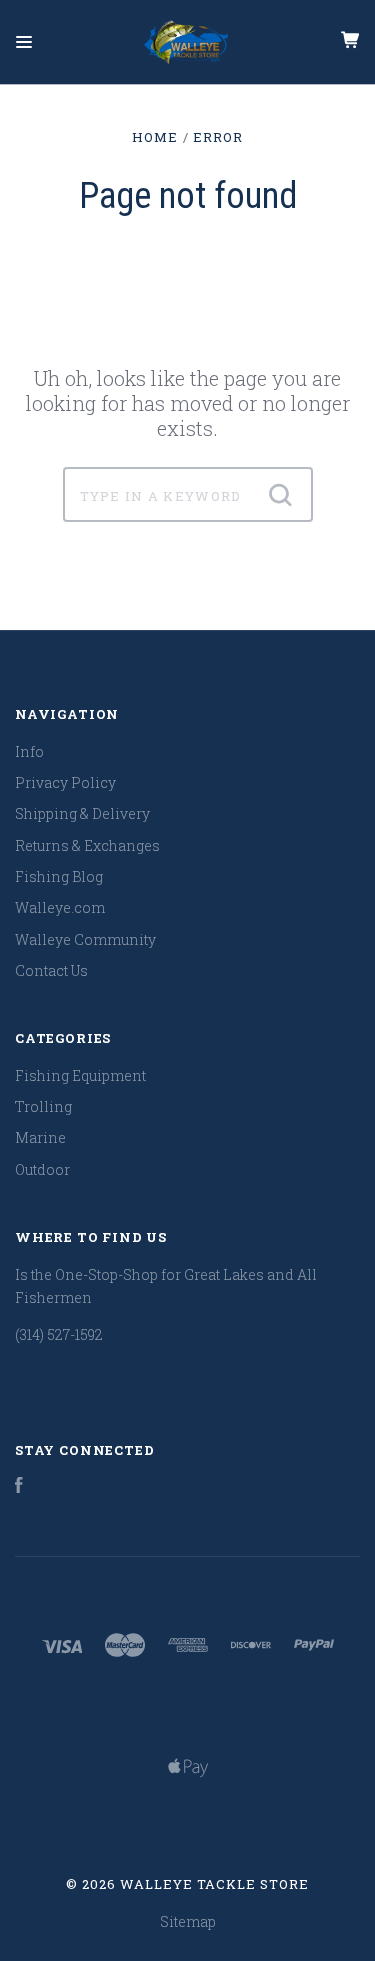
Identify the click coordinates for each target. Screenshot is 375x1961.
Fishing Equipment (80, 1075)
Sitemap (188, 1921)
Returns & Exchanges (87, 845)
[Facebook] (19, 1487)
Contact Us (51, 970)
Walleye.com (60, 907)
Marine (40, 1137)
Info (29, 751)
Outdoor (42, 1169)
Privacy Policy (65, 782)
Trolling (43, 1106)
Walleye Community (85, 939)
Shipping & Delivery (82, 813)
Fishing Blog (59, 876)
